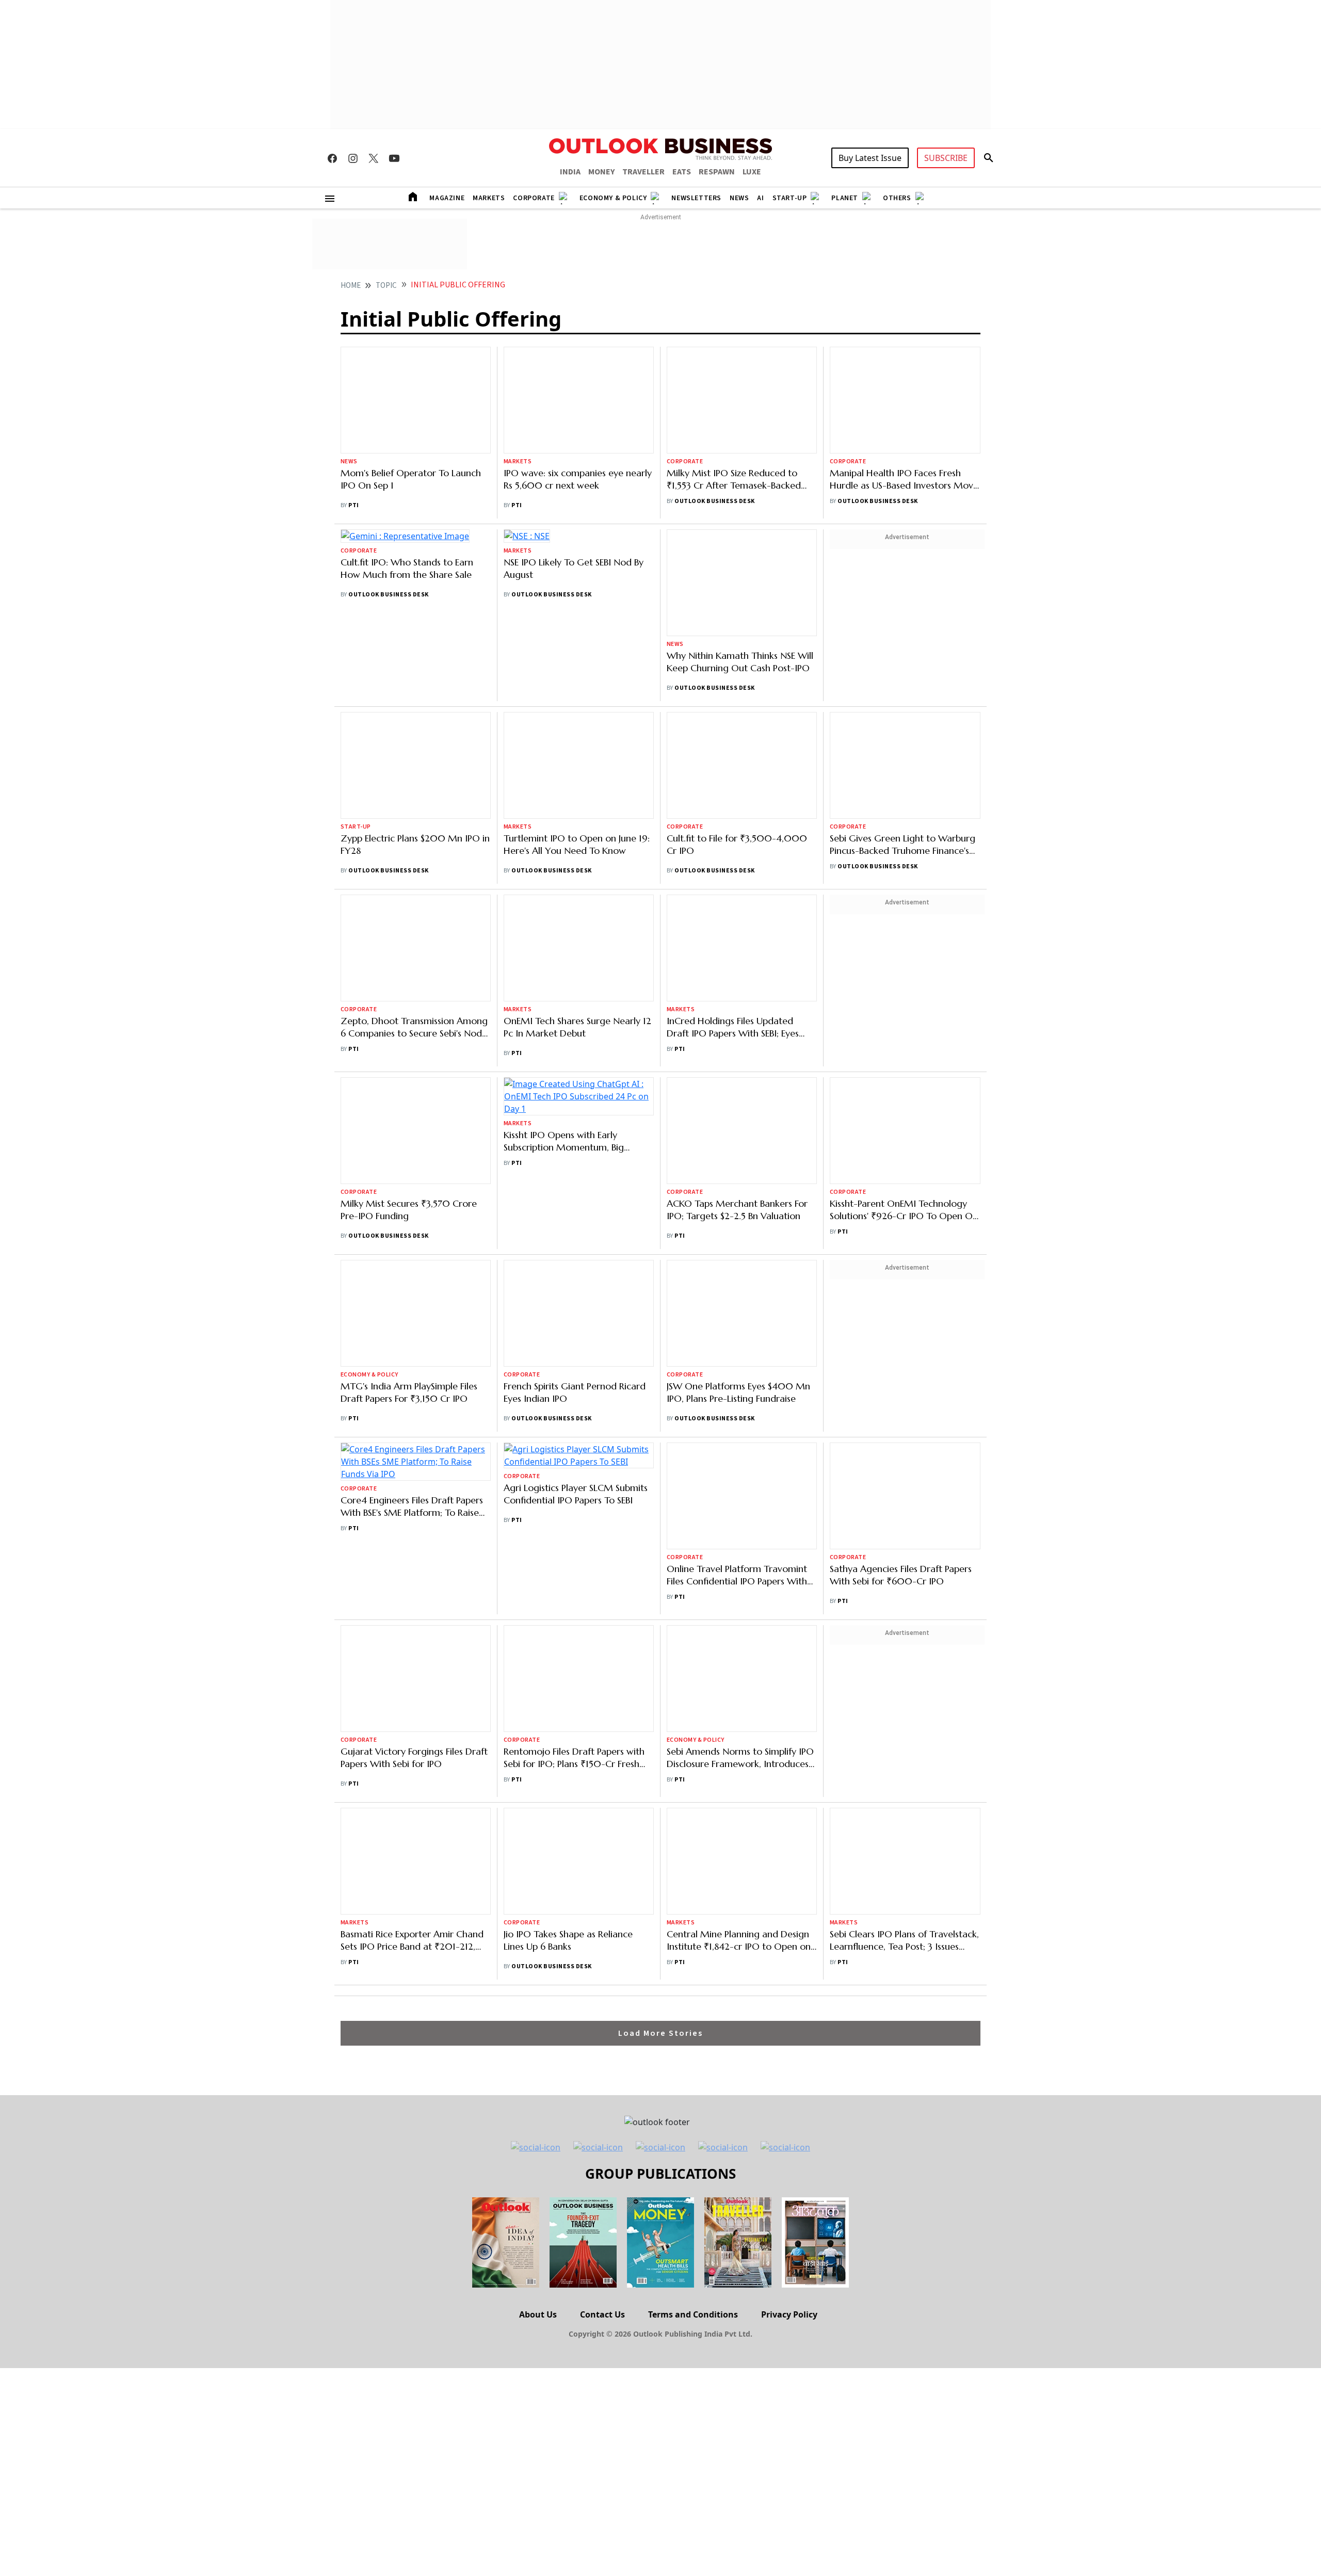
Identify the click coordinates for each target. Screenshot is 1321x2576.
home (351, 286)
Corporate (534, 198)
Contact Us (602, 2161)
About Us (538, 2161)
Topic (386, 286)
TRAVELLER (643, 172)
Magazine (447, 198)
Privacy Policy (789, 2161)
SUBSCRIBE (946, 158)
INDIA (570, 172)
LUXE (752, 172)
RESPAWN (717, 172)
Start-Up (790, 198)
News (739, 198)
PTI (353, 505)
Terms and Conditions (693, 2161)
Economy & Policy (613, 198)
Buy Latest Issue (870, 158)
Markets (489, 198)
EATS (682, 172)
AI (760, 198)
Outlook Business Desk (714, 408)
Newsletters (696, 198)
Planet (845, 198)
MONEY (601, 172)
